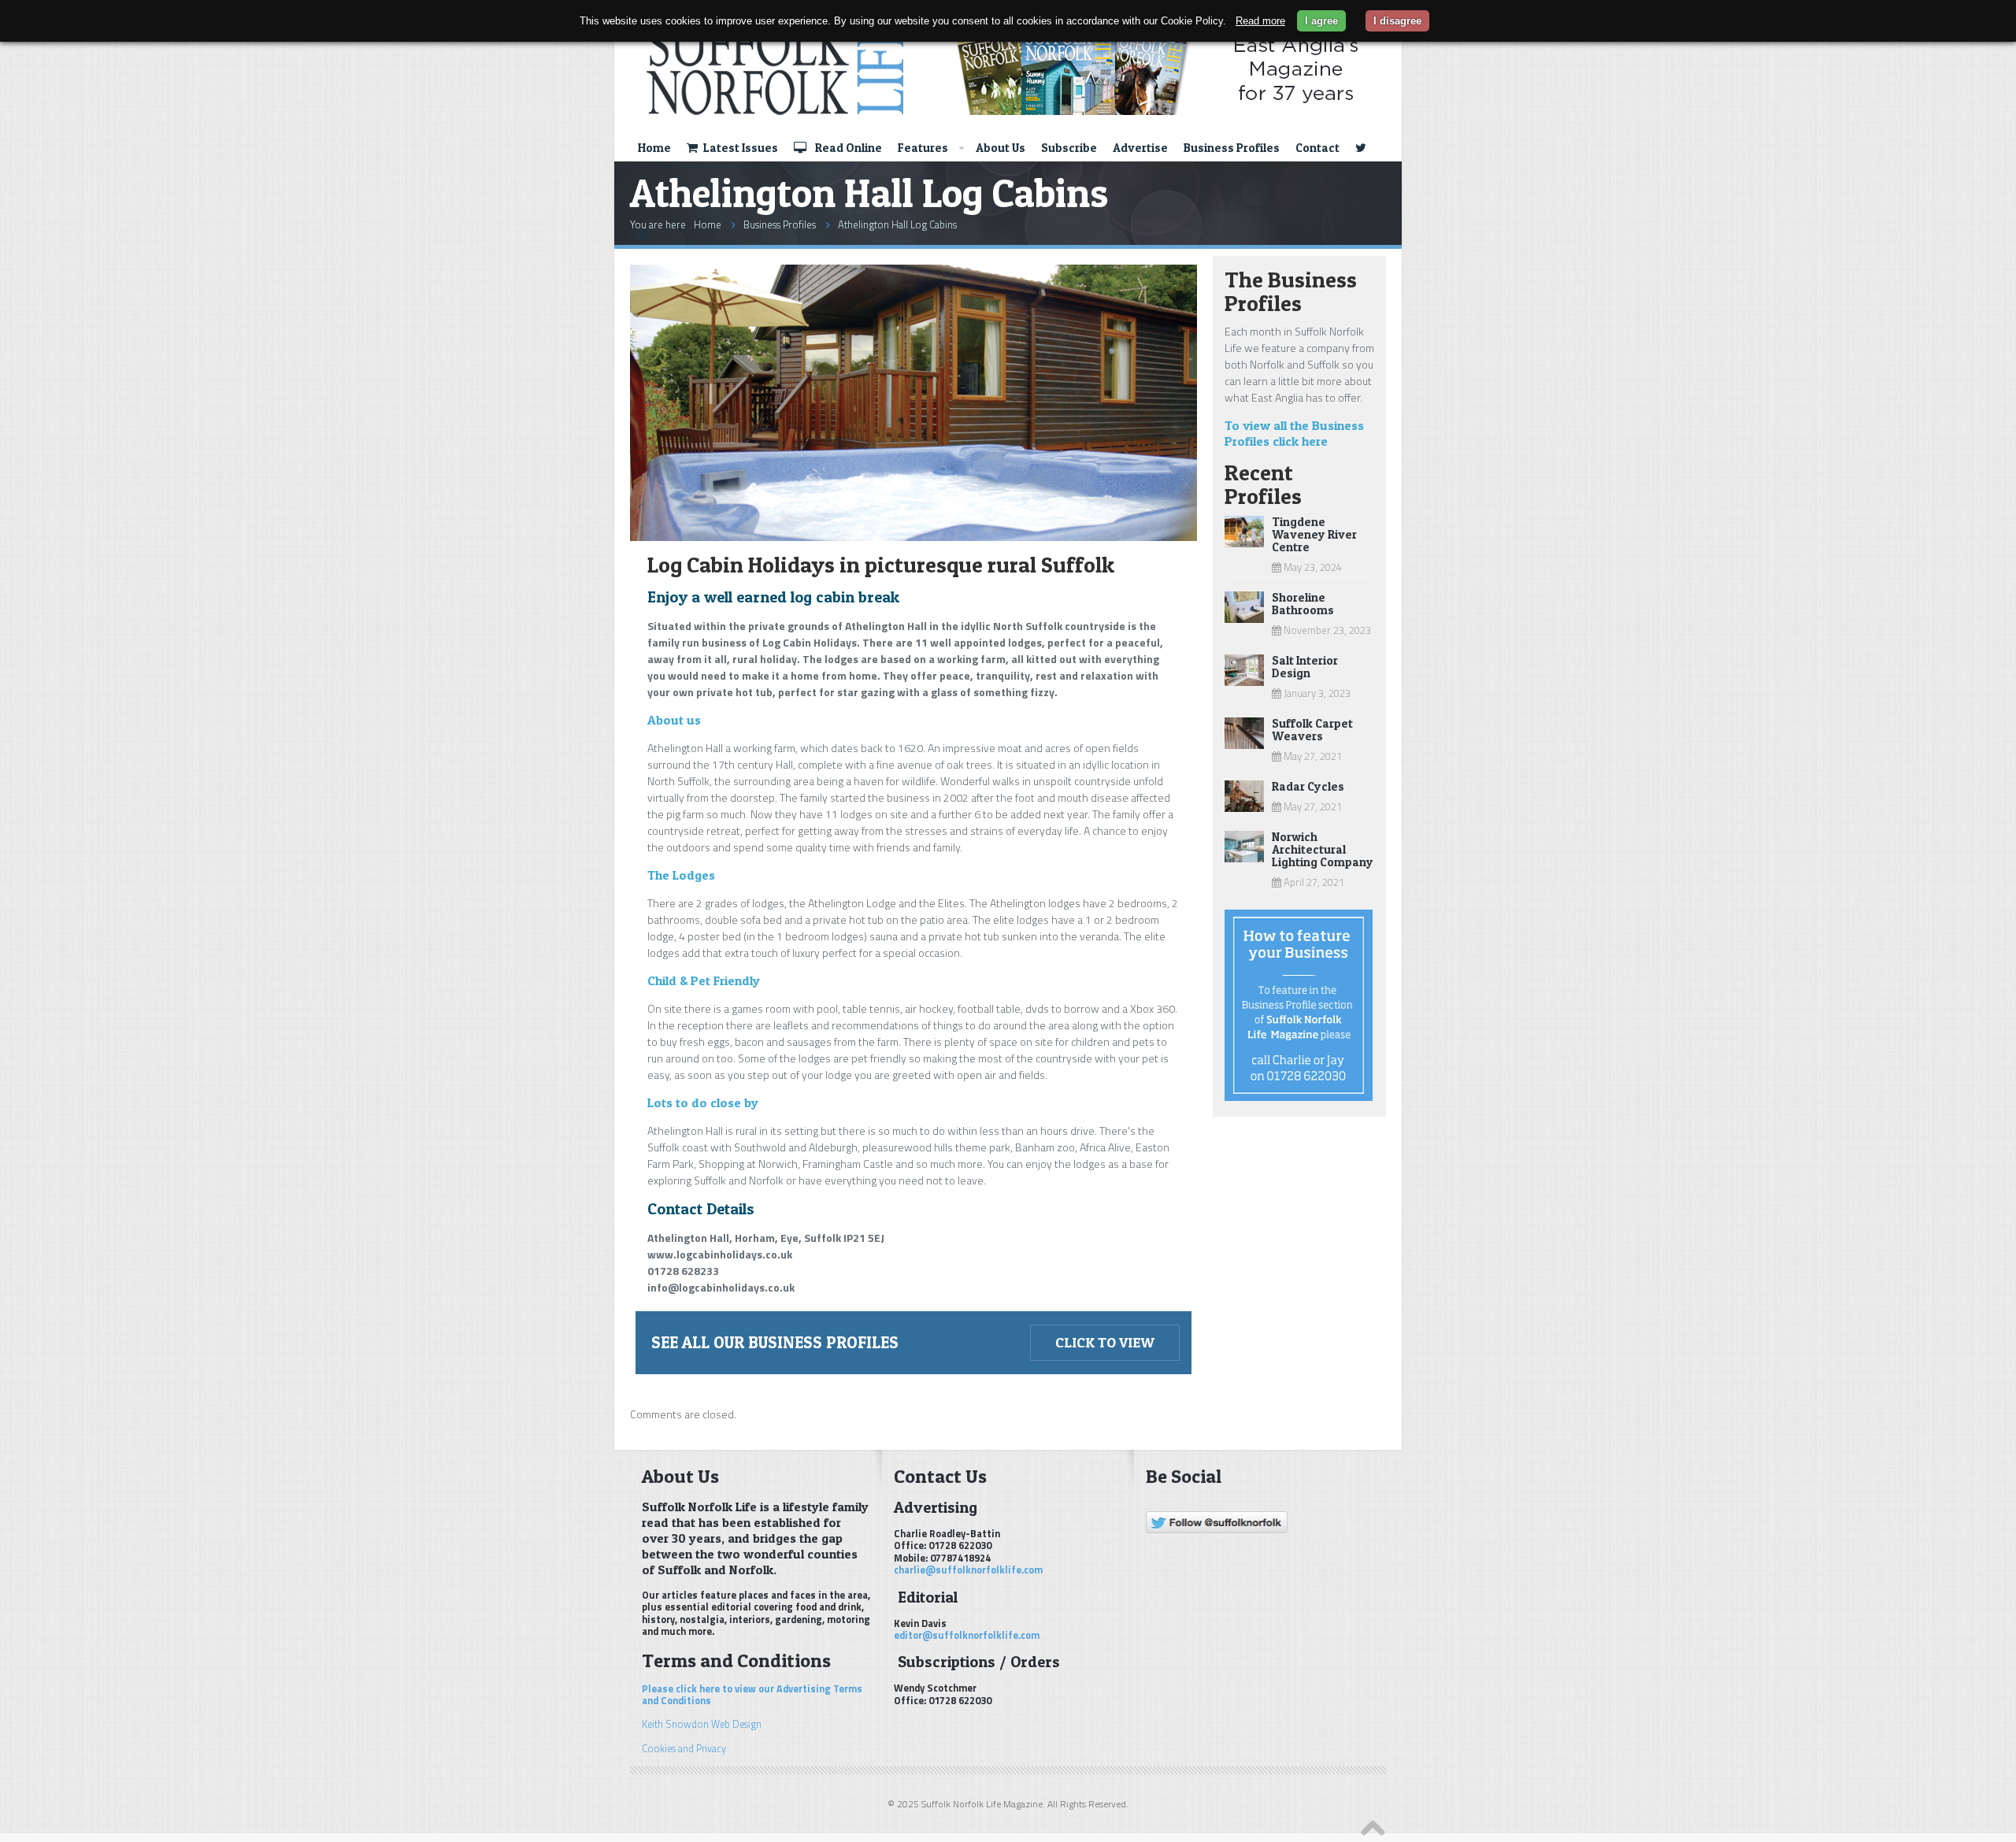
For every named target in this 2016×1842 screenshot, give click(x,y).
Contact (1317, 148)
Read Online (847, 148)
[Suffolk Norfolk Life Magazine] (999, 69)
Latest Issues (739, 148)
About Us (1001, 148)
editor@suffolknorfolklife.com (967, 1635)
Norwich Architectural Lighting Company (1323, 849)
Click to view (1105, 1342)
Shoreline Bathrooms (1303, 604)
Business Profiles (1232, 148)
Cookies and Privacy (684, 1749)
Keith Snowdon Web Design (702, 1724)
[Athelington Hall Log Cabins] (913, 537)
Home (654, 148)
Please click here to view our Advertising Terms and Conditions (752, 1695)
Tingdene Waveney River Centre (1314, 534)
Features (923, 148)
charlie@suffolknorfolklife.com (968, 1570)
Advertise (1140, 148)
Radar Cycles (1308, 786)
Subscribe (1069, 148)
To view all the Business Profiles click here (1294, 433)
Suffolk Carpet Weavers (1312, 730)
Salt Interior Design (1305, 667)
